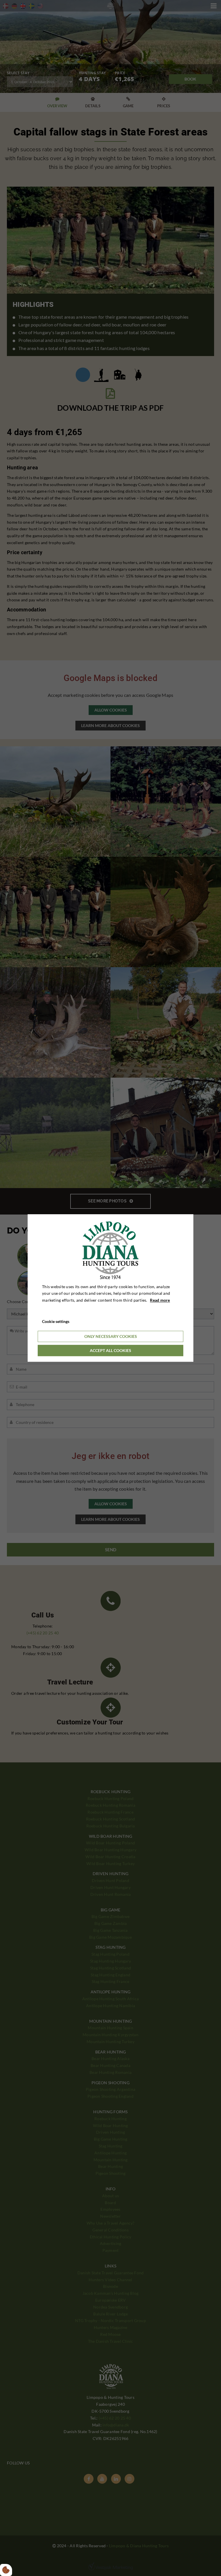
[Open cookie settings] (6, 2570)
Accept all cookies (110, 1350)
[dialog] (110, 1288)
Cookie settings (56, 1321)
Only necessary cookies (111, 1336)
